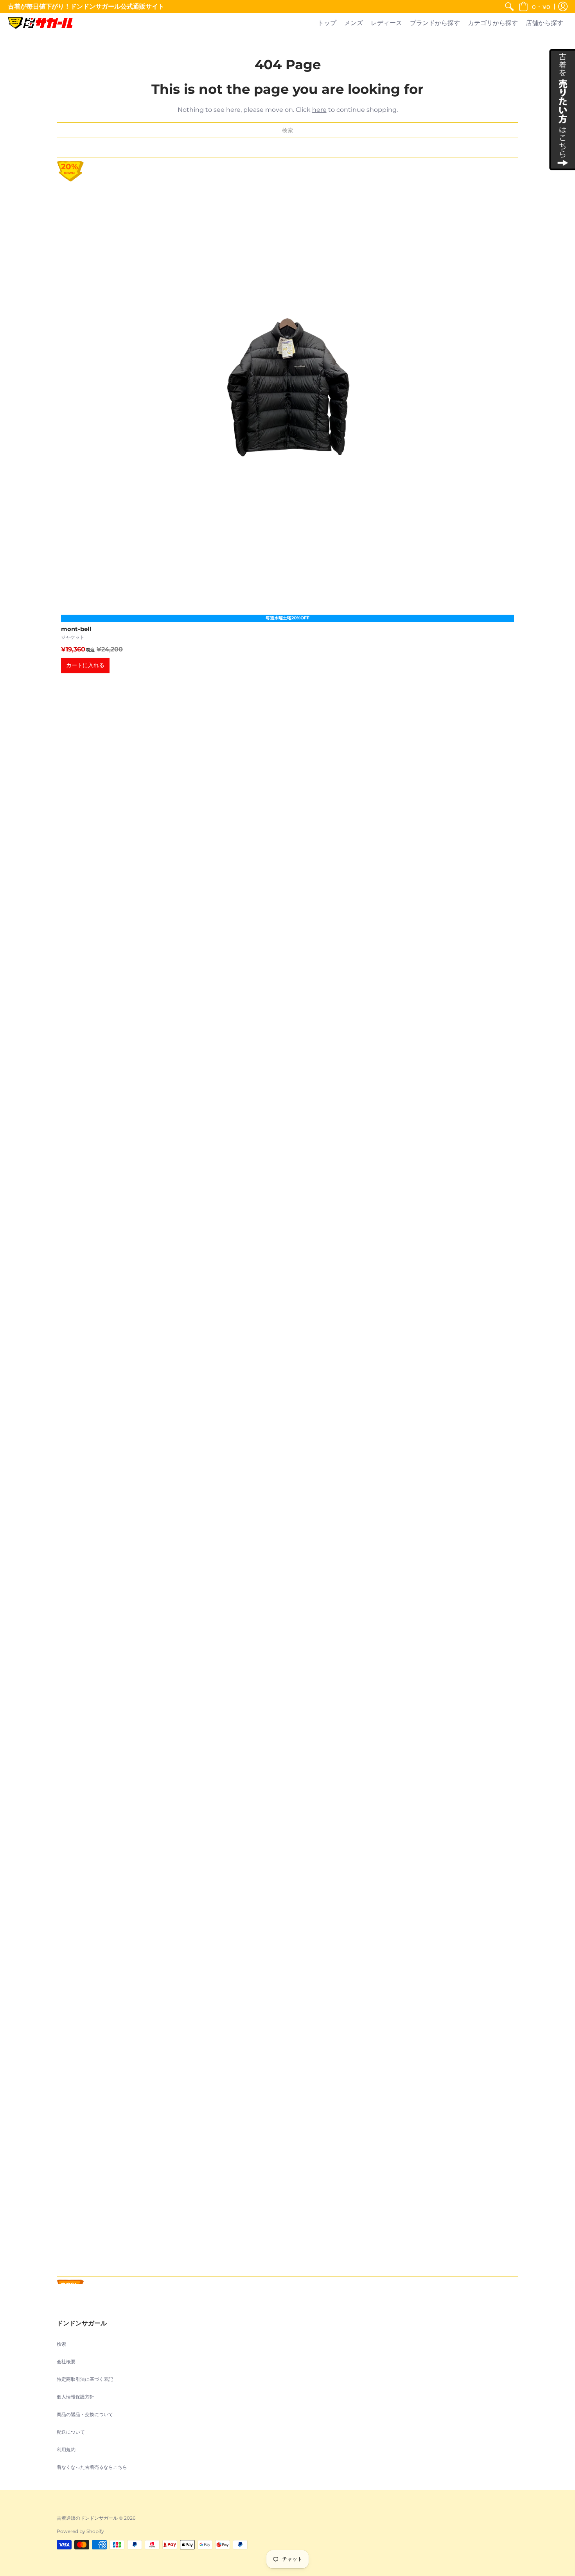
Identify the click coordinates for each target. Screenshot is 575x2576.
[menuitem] (509, 7)
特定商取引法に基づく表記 (85, 2379)
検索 (61, 2344)
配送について (71, 2432)
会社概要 (66, 2362)
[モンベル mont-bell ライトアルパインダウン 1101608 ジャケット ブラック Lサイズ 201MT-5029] (287, 1213)
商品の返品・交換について (85, 2414)
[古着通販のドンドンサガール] (40, 23)
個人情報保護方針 (75, 2397)
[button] (534, 7)
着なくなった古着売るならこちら (92, 2467)
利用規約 (66, 2450)
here (319, 110)
